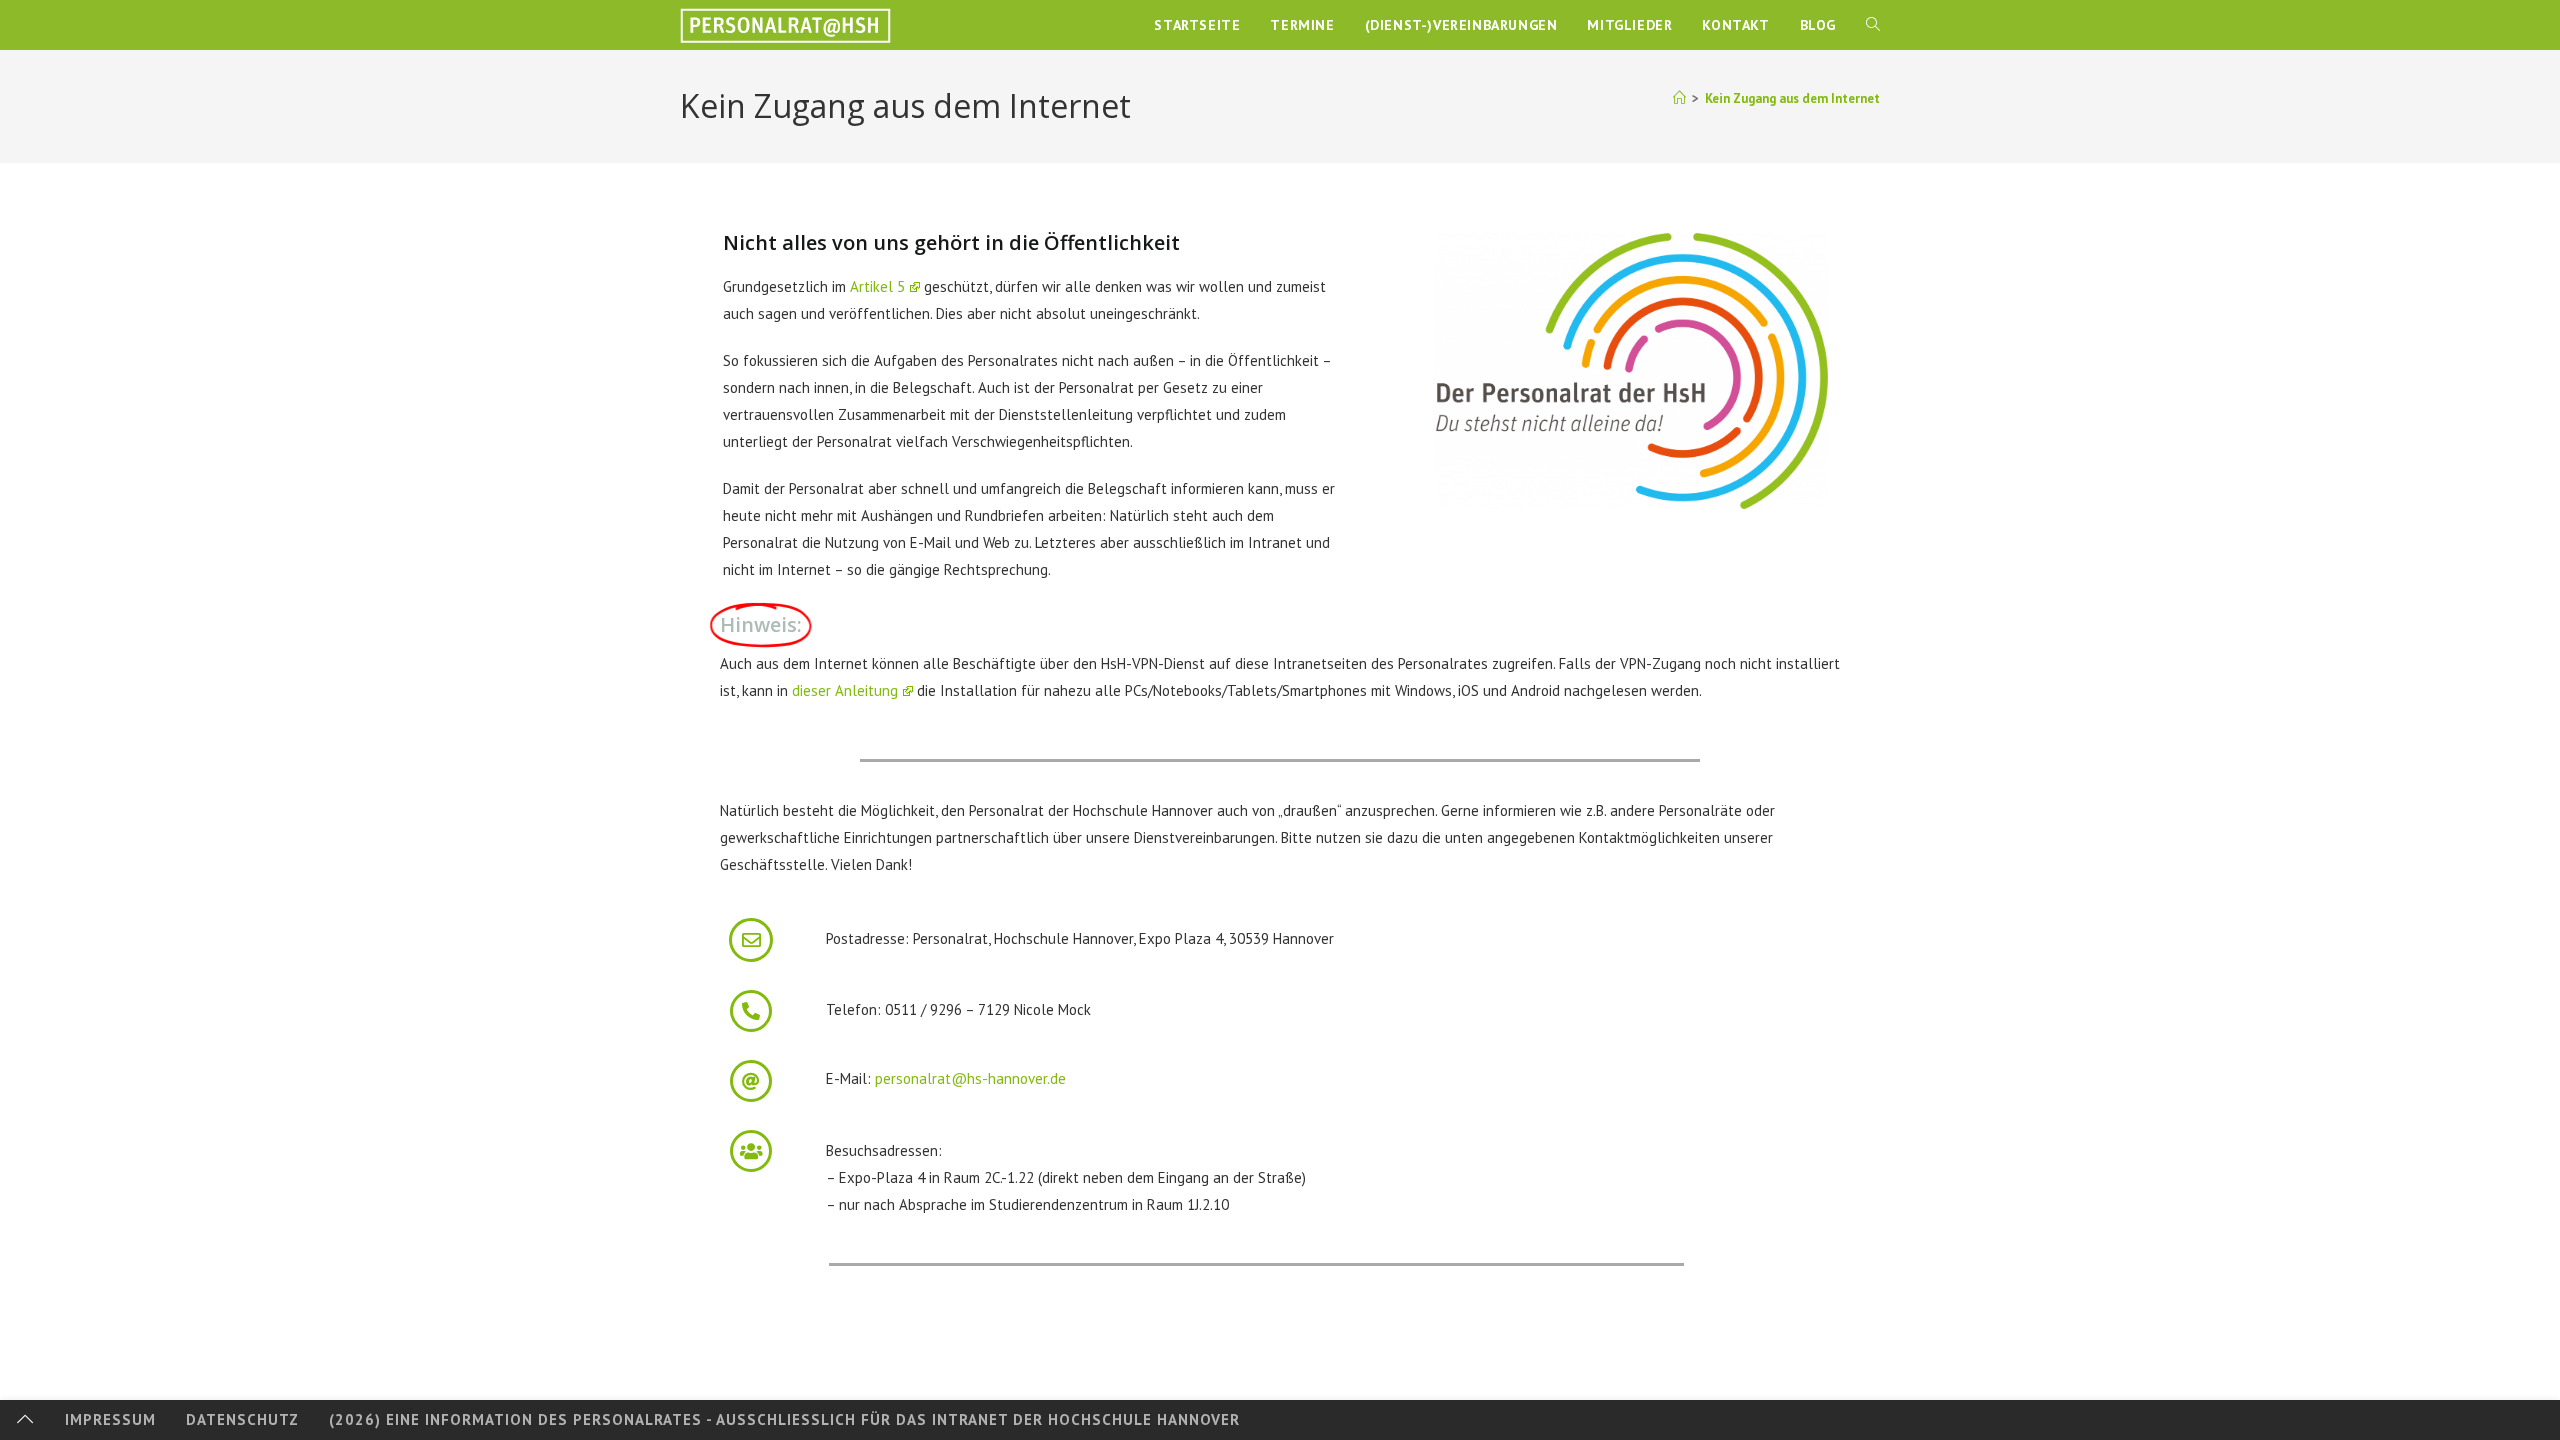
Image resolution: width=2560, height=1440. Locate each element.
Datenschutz (242, 1419)
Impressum (110, 1419)
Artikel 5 (877, 286)
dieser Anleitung (845, 690)
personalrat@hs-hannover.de (970, 1078)
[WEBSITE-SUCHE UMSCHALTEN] (1873, 25)
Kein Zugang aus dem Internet (1792, 98)
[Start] (1679, 98)
